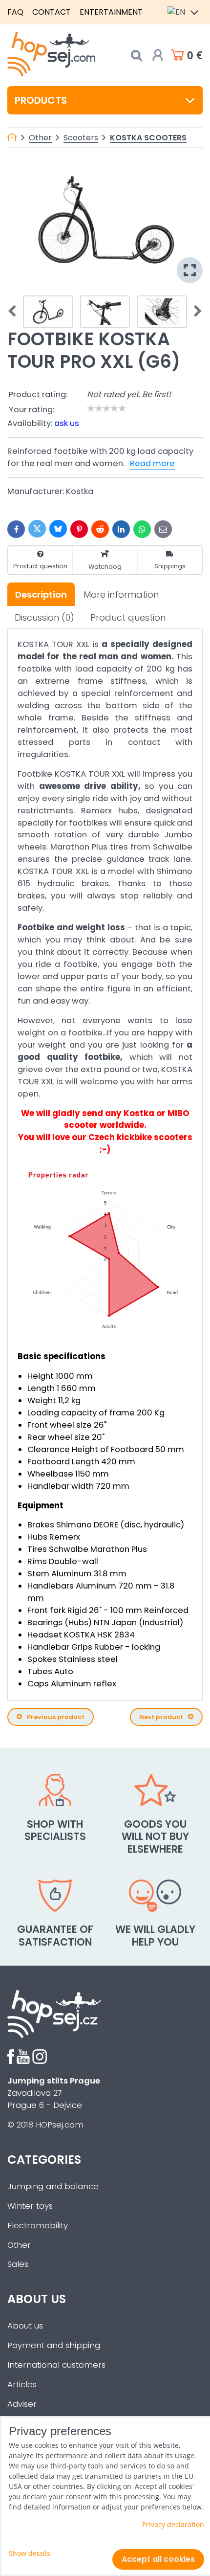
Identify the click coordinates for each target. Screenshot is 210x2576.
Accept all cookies (158, 2559)
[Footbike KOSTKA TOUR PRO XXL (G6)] (105, 223)
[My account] (158, 55)
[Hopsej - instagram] (40, 2061)
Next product (161, 1717)
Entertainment (111, 12)
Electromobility (38, 2226)
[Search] (136, 56)
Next (195, 312)
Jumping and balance (53, 2186)
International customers (56, 2365)
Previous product (56, 1717)
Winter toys (30, 2206)
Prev (15, 312)
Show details (30, 2553)
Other (19, 2245)
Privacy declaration (173, 2524)
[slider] (106, 408)
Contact (52, 12)
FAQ (15, 12)
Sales (18, 2264)
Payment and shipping (54, 2345)
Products (41, 100)
